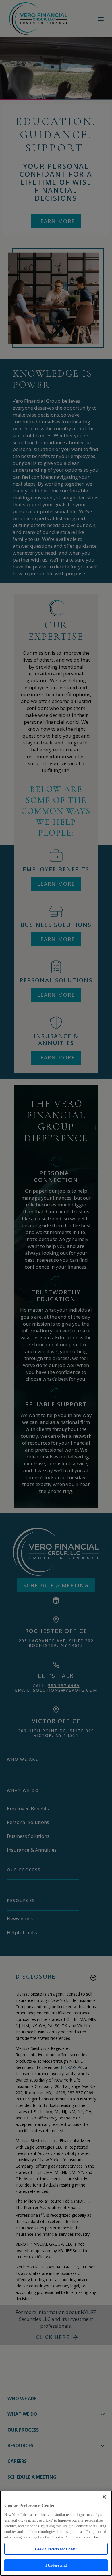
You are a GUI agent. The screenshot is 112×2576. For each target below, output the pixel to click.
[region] (56, 2533)
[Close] (104, 2497)
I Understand (56, 2565)
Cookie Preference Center (56, 2549)
